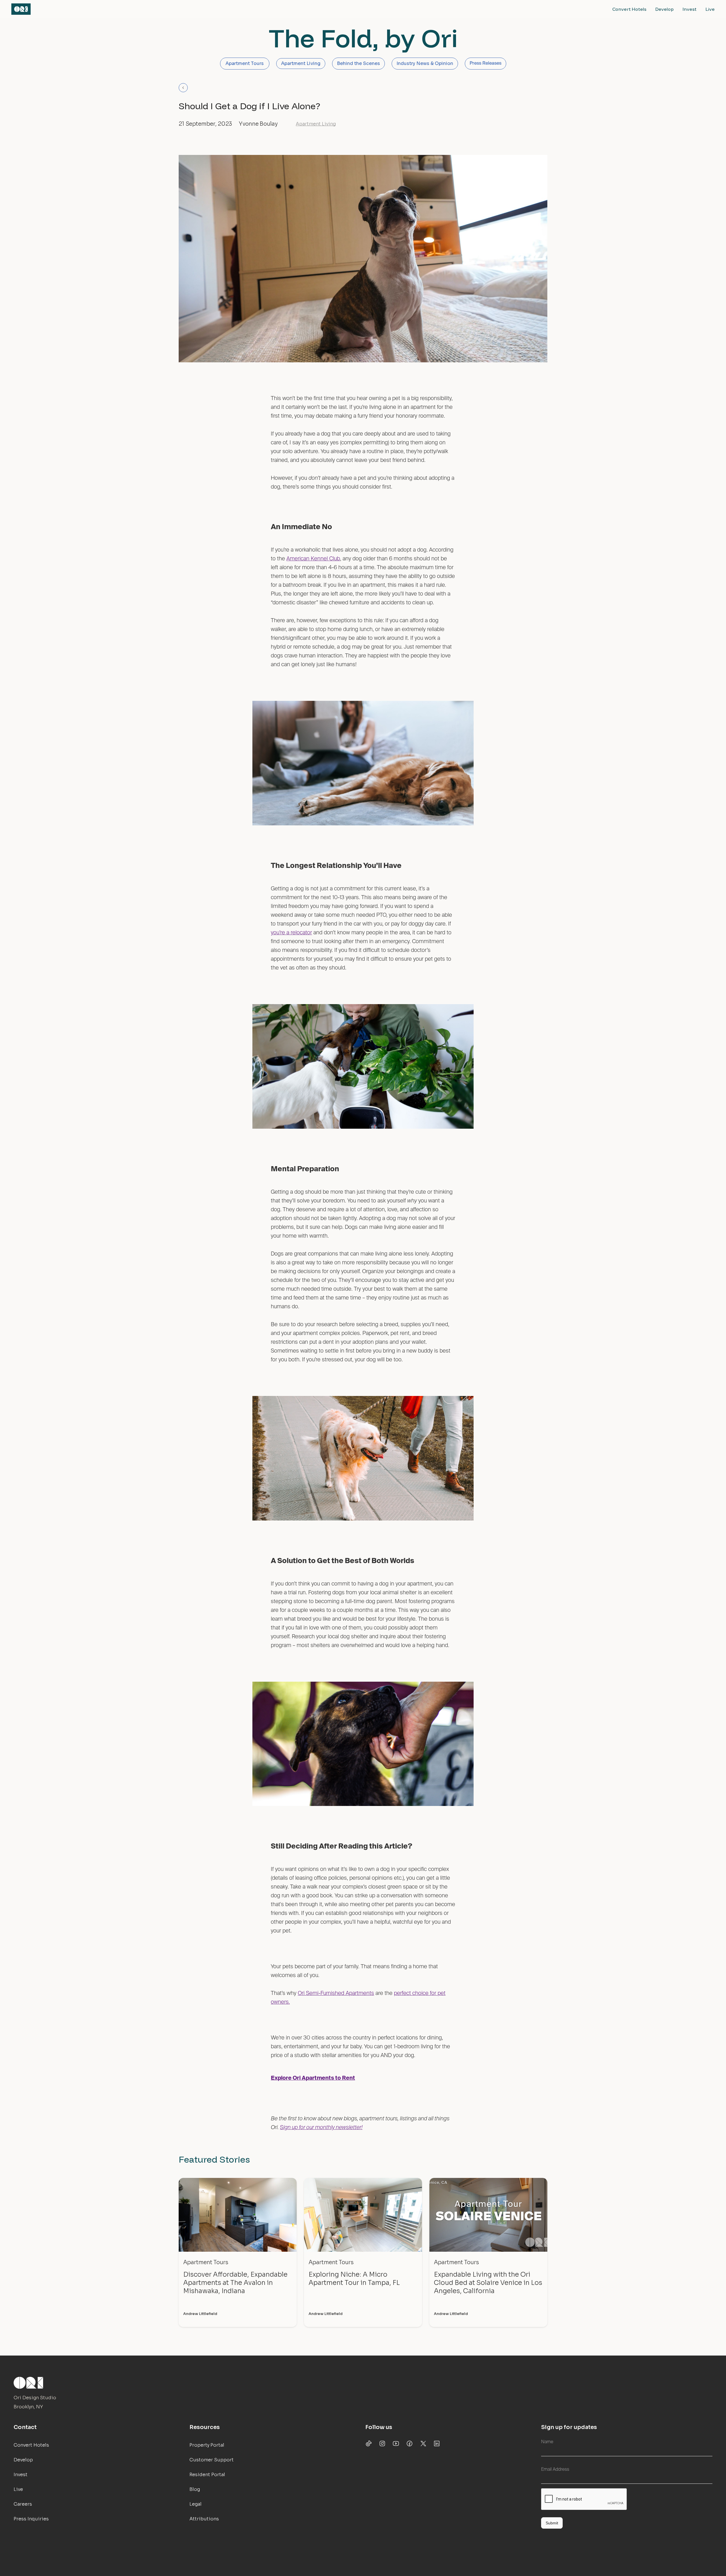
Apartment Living (301, 63)
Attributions (204, 2519)
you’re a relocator (291, 933)
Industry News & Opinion (425, 63)
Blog (195, 2489)
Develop (664, 9)
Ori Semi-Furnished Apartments (336, 1993)
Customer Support (212, 2460)
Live (710, 9)
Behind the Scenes (358, 63)
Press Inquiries (31, 2519)
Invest (690, 9)
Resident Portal (207, 2475)
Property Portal (207, 2445)
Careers (23, 2504)
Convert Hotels (629, 9)
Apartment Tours (245, 63)
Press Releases (486, 64)
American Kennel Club (313, 559)
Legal (196, 2504)
